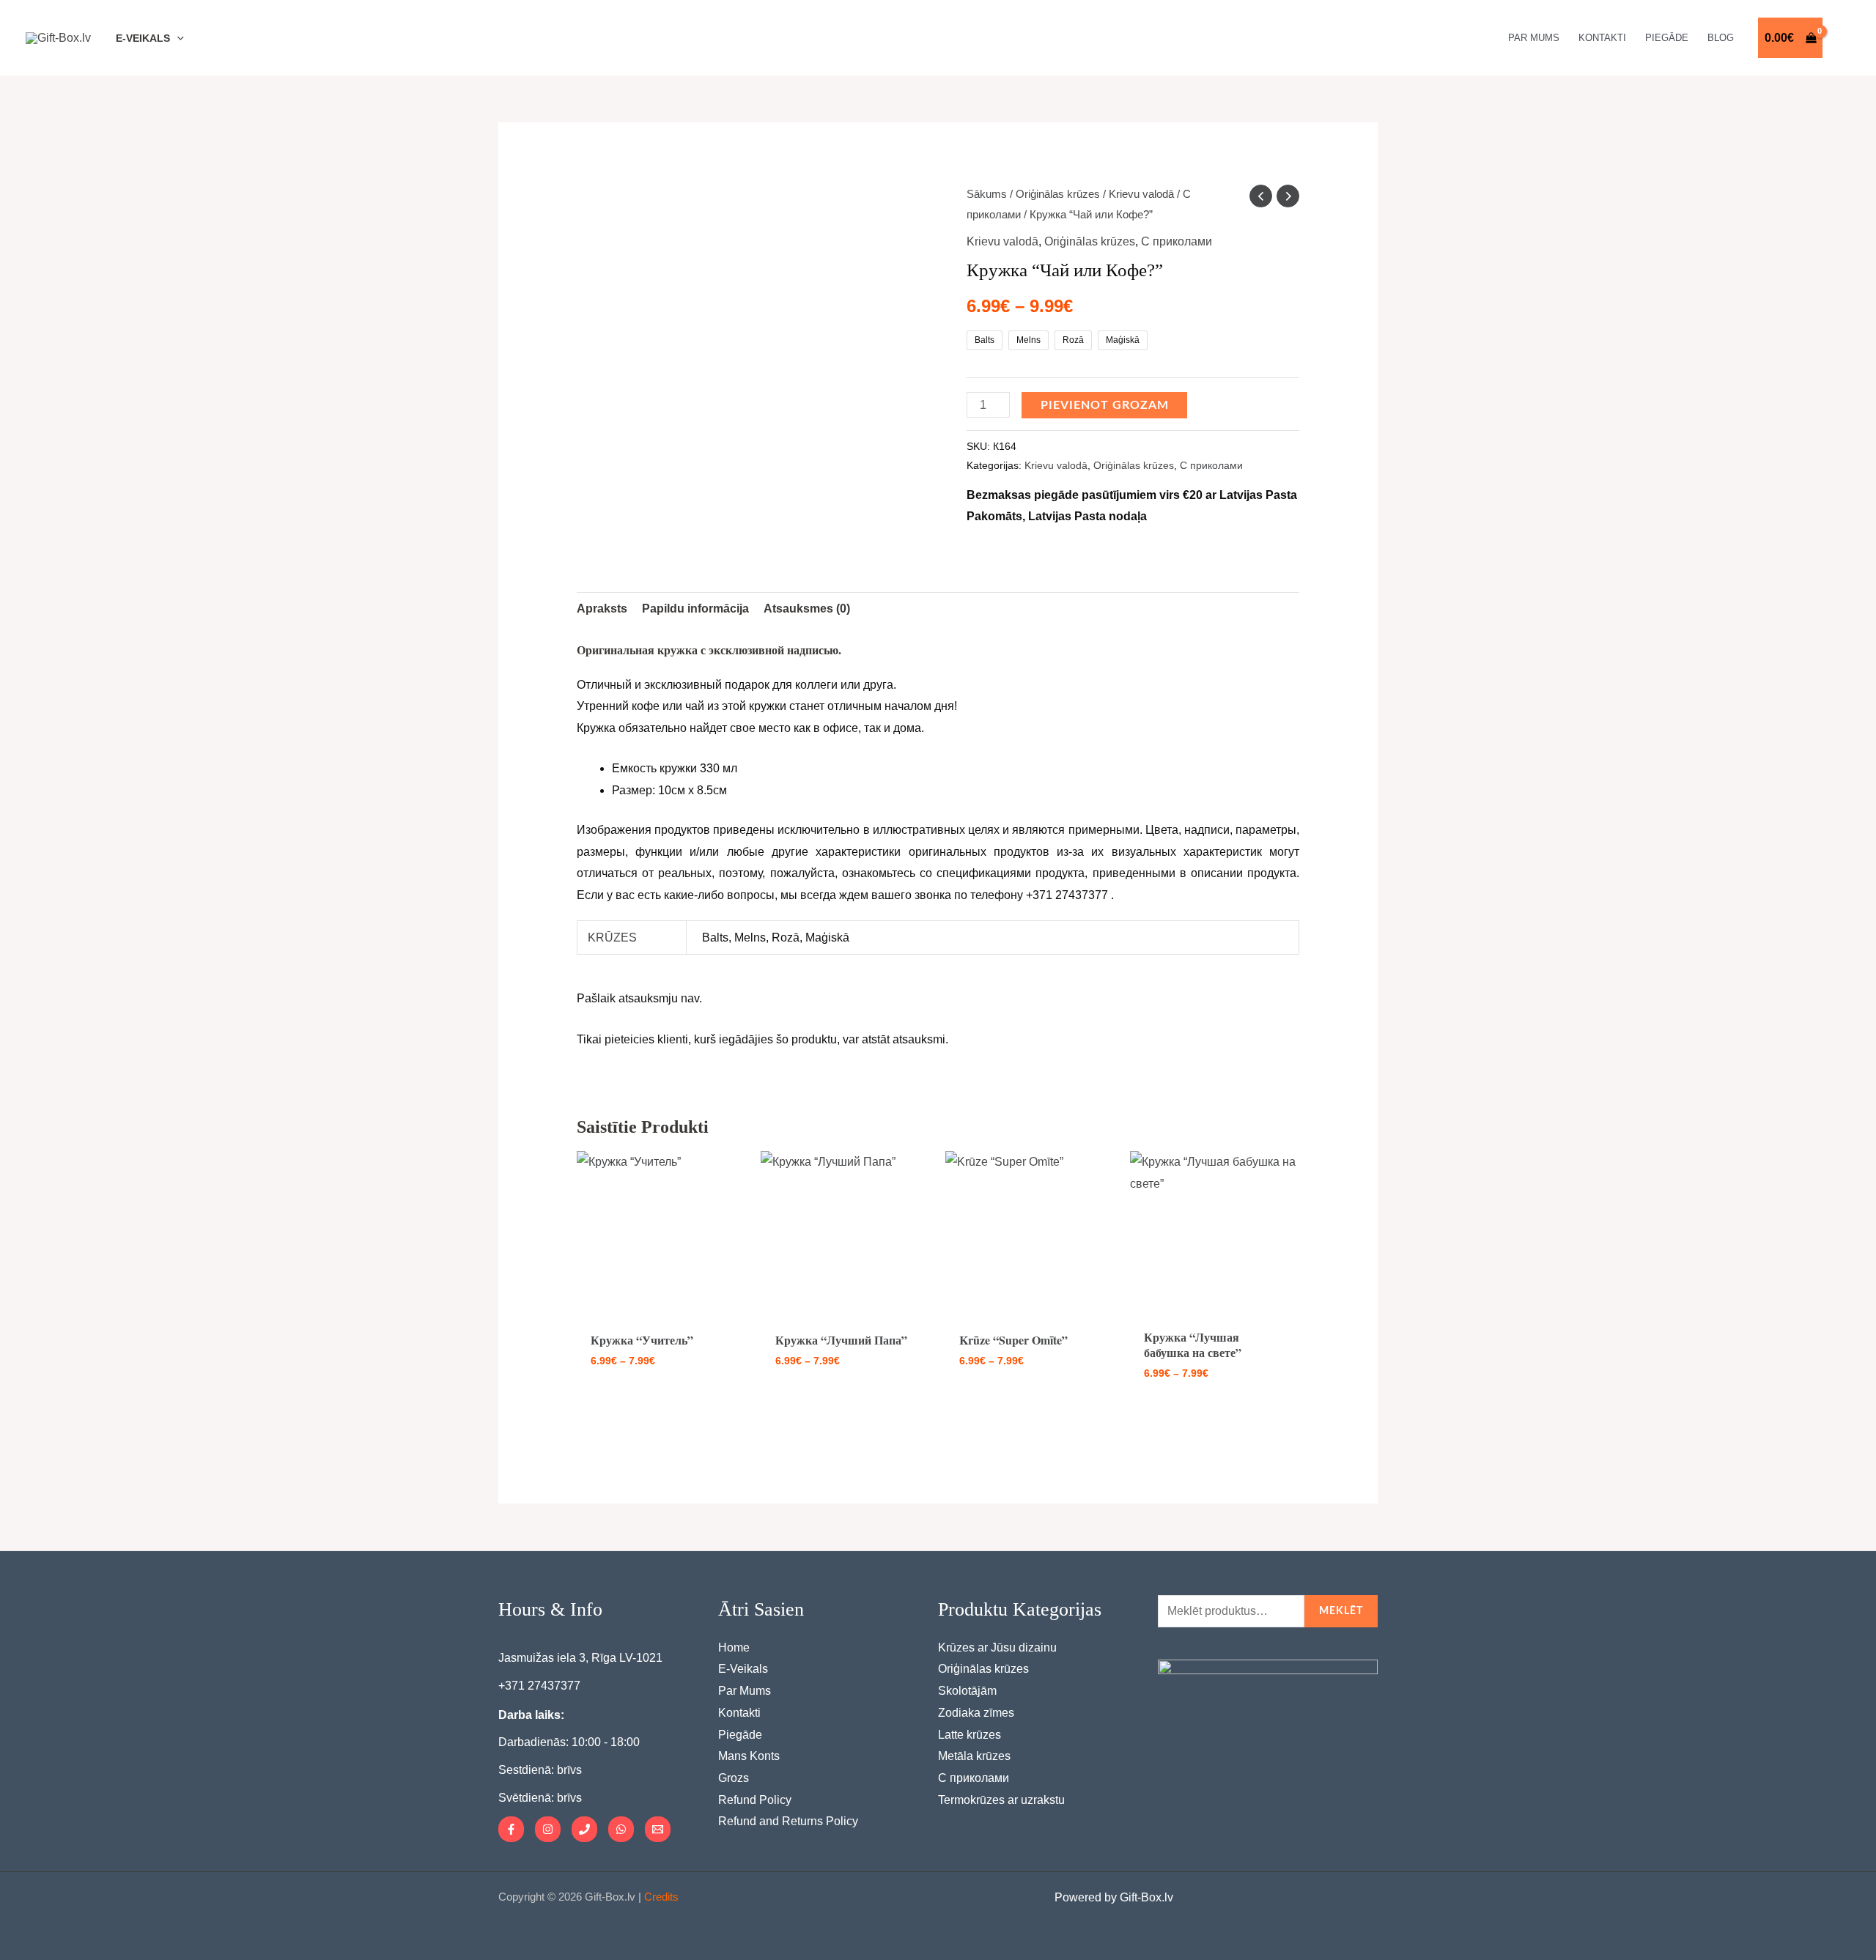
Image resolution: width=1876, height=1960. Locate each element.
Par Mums (745, 1691)
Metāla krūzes (974, 1756)
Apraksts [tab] (602, 609)
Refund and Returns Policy (788, 1821)
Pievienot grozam (1105, 405)
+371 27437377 (539, 1686)
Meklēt (1341, 1611)
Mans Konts (749, 1756)
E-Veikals (743, 1669)
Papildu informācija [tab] (695, 609)
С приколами (1177, 241)
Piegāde (740, 1735)
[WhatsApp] (621, 1829)
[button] (177, 38)
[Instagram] (548, 1829)
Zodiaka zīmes (976, 1713)
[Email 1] (658, 1829)
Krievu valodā (1141, 194)
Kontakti (739, 1713)
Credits (661, 1897)
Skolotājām (967, 1691)
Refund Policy (755, 1800)
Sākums (987, 194)
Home (734, 1647)
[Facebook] (511, 1829)
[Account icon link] (1844, 38)
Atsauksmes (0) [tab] (807, 609)
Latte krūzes (970, 1735)
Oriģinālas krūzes (1058, 194)
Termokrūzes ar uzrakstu (1001, 1800)
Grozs (734, 1778)
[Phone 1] (584, 1829)
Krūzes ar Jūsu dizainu (997, 1647)
